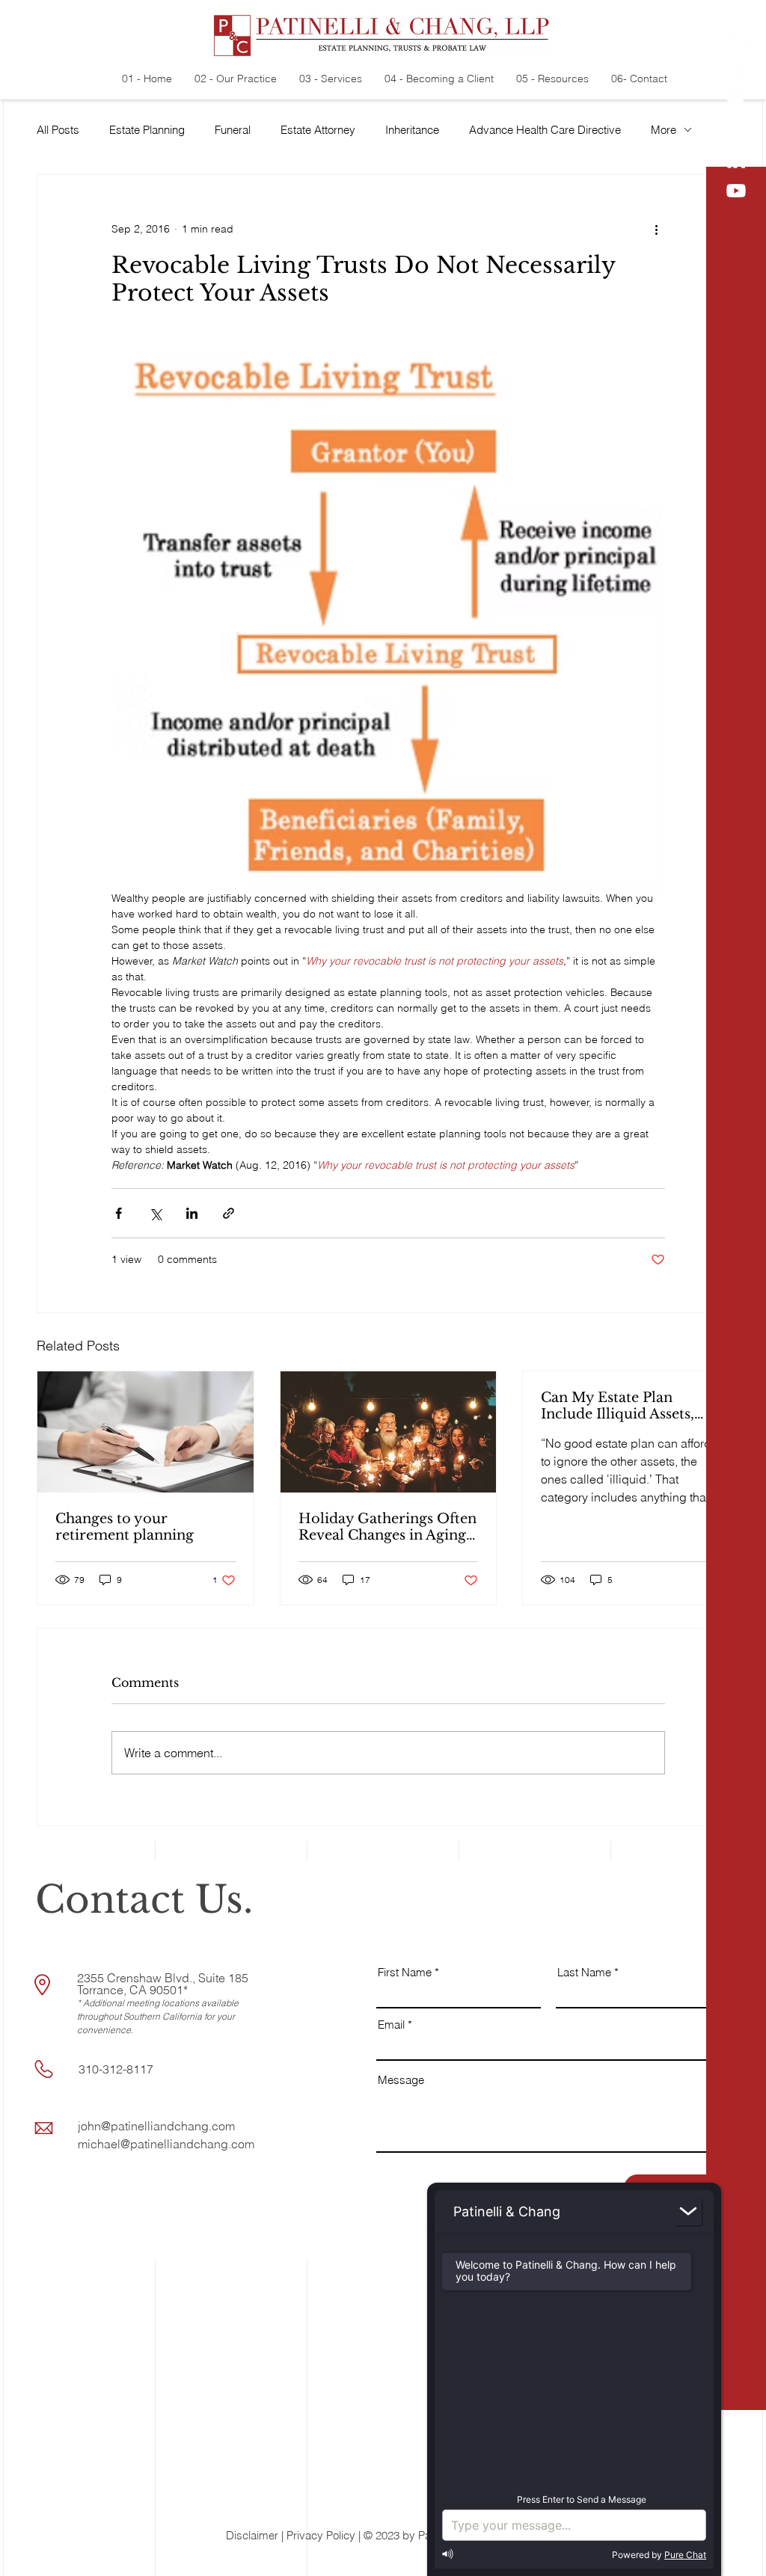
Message (401, 2080)
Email (391, 2025)
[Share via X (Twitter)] (155, 1213)
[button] (737, 2554)
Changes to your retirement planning (125, 1527)
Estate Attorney (318, 130)
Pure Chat (685, 2555)
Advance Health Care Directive (545, 130)
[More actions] (656, 229)
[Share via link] (229, 1213)
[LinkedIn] (736, 131)
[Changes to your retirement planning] (145, 1432)
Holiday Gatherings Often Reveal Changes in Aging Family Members (387, 1527)
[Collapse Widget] (688, 2211)
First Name (405, 1972)
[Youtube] (736, 191)
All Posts (58, 130)
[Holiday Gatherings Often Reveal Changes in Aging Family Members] (389, 1432)
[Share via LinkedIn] (192, 1213)
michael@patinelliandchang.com (166, 2144)
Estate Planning (147, 130)
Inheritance (412, 130)
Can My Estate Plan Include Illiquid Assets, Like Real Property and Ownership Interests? (619, 1406)
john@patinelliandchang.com (156, 2126)
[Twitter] (736, 101)
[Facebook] (736, 71)
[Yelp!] (736, 41)
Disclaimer (252, 2535)
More (664, 130)
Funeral (233, 130)
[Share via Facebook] (119, 1213)
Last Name (584, 1972)
